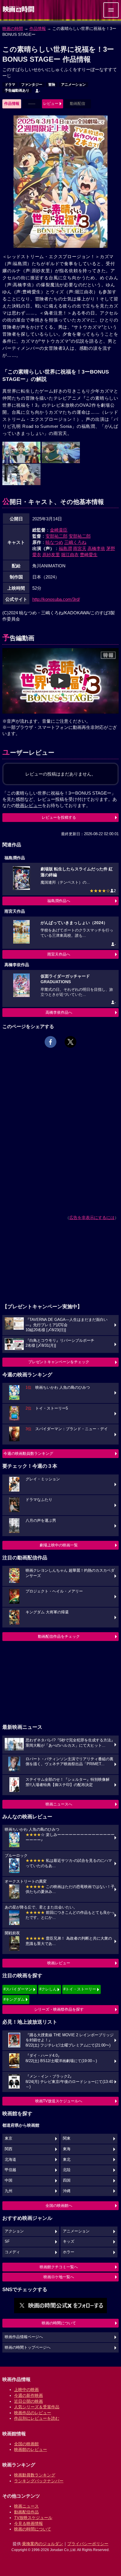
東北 (67, 2160)
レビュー (51, 104)
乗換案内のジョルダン (43, 2544)
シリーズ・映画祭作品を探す (59, 2009)
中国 (9, 2180)
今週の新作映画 (28, 2395)
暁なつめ (54, 542)
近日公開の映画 (28, 2401)
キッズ (69, 2242)
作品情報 (38, 28)
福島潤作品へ (59, 901)
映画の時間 (13, 28)
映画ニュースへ (59, 1804)
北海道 (10, 2160)
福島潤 (65, 548)
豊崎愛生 (89, 555)
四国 (67, 2180)
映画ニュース (26, 2506)
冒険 (52, 85)
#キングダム (14, 1999)
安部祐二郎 (57, 536)
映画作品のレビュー (33, 2413)
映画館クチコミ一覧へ (59, 2267)
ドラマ (10, 85)
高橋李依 (96, 548)
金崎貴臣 (59, 530)
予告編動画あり (17, 90)
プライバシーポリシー (88, 2544)
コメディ (12, 2252)
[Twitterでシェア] (70, 1042)
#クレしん (48, 1989)
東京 (9, 2138)
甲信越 (10, 2170)
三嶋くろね (75, 542)
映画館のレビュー (31, 2449)
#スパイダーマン (18, 1989)
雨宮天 (80, 548)
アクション (14, 2231)
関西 (9, 2149)
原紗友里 (51, 555)
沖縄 (67, 2191)
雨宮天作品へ (59, 954)
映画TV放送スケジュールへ (59, 2101)
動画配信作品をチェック (59, 1636)
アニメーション (73, 85)
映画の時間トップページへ (28, 2348)
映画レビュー (59, 1963)
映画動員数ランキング (35, 2475)
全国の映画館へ (59, 2206)
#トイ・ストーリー (80, 1989)
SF (7, 2242)
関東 (67, 2138)
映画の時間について (59, 2323)
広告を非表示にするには (92, 1218)
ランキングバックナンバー (39, 2481)
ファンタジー (32, 85)
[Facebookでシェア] (51, 1042)
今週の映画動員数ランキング (28, 1453)
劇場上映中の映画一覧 (59, 1545)
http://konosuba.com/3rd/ (56, 599)
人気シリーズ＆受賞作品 (37, 2407)
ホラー (69, 2252)
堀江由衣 (70, 555)
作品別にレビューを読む (37, 2418)
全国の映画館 (26, 2444)
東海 (67, 2149)
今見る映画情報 (28, 2523)
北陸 (67, 2170)
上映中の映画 (26, 2390)
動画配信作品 (26, 2512)
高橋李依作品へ (59, 1012)
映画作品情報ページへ (24, 2337)
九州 (9, 2191)
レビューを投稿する (59, 817)
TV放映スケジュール (33, 2518)
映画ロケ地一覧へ (59, 2277)
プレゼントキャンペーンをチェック (59, 1362)
